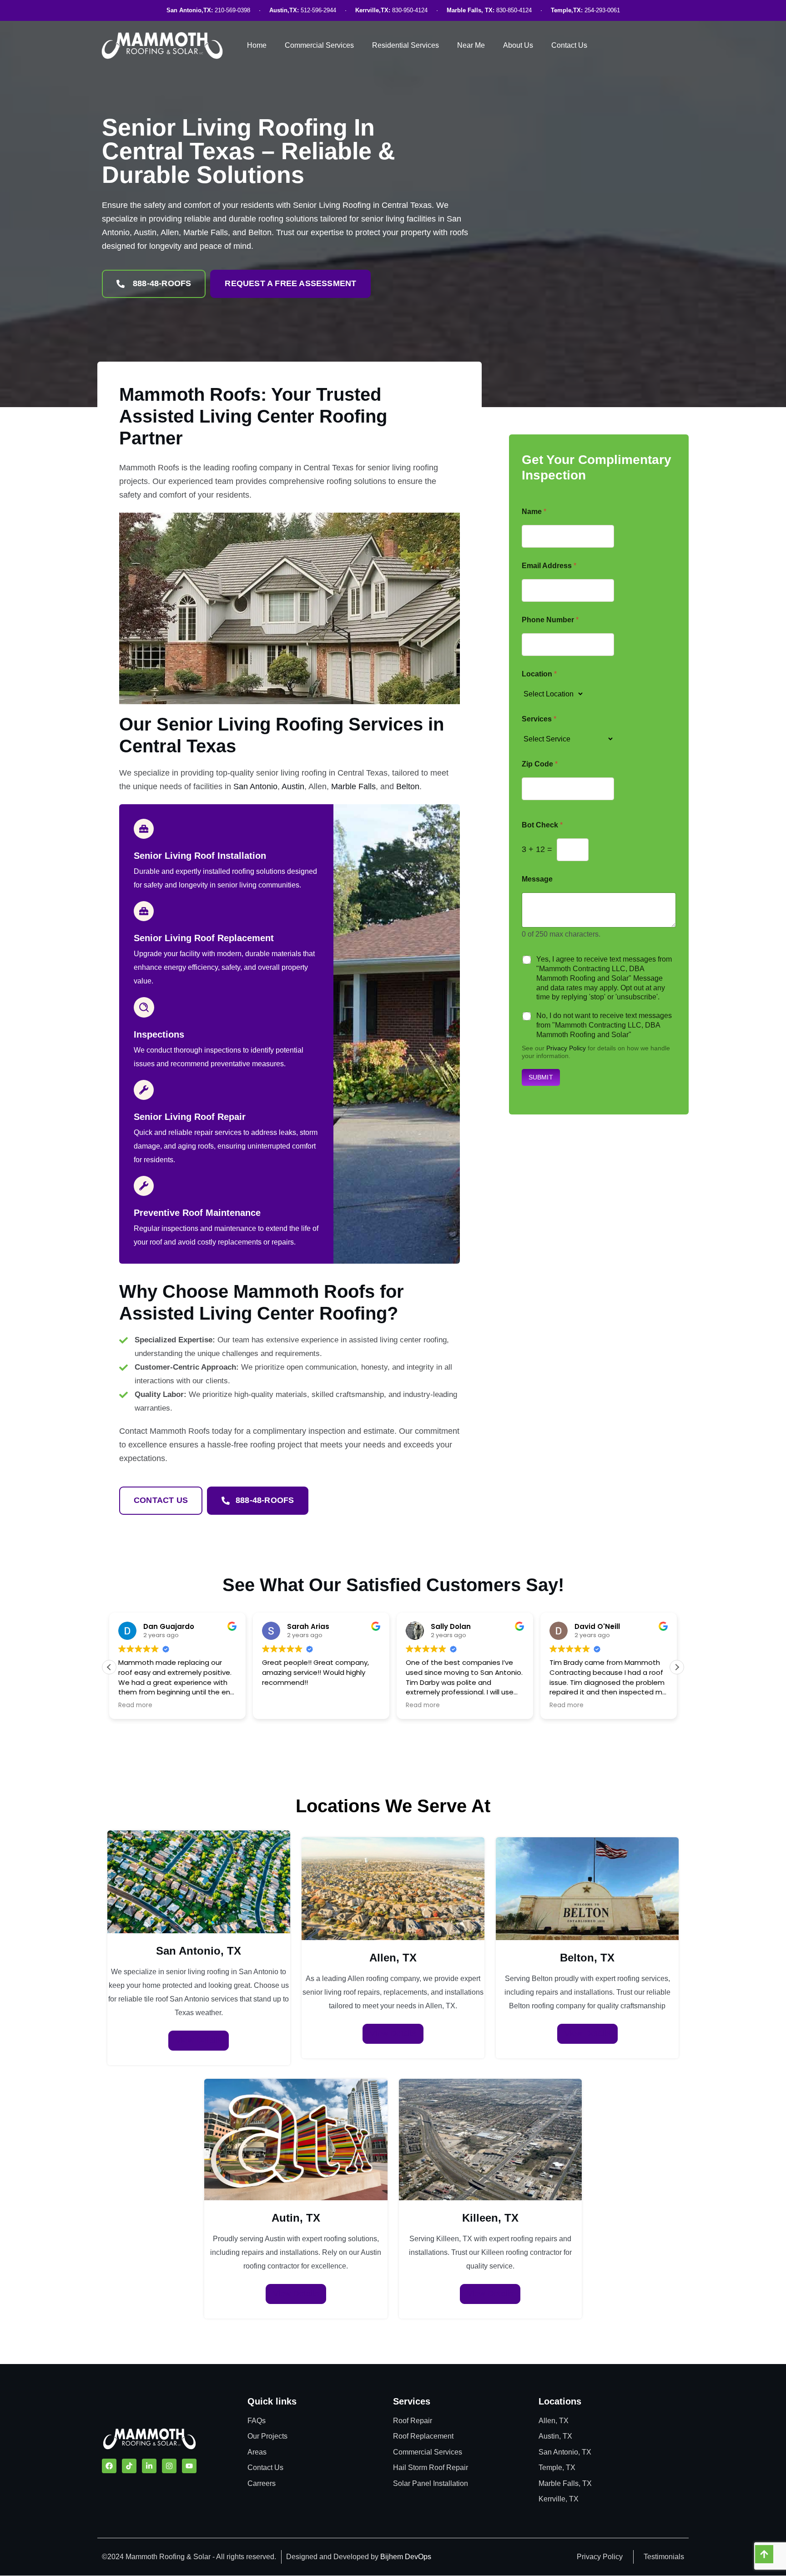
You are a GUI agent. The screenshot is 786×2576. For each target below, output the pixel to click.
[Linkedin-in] (149, 2466)
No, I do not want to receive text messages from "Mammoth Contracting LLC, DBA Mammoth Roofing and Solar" (604, 1025)
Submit (541, 1077)
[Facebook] (109, 2466)
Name (534, 512)
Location (539, 674)
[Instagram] (169, 2466)
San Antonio (255, 786)
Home (257, 45)
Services (539, 719)
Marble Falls (353, 786)
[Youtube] (189, 2466)
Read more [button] (279, 1705)
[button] (677, 1667)
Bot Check (542, 825)
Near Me (471, 45)
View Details (199, 2040)
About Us (518, 45)
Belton (408, 786)
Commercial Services (319, 45)
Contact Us (569, 45)
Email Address (549, 566)
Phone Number (550, 620)
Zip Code (540, 764)
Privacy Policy (566, 1048)
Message (537, 879)
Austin (293, 786)
